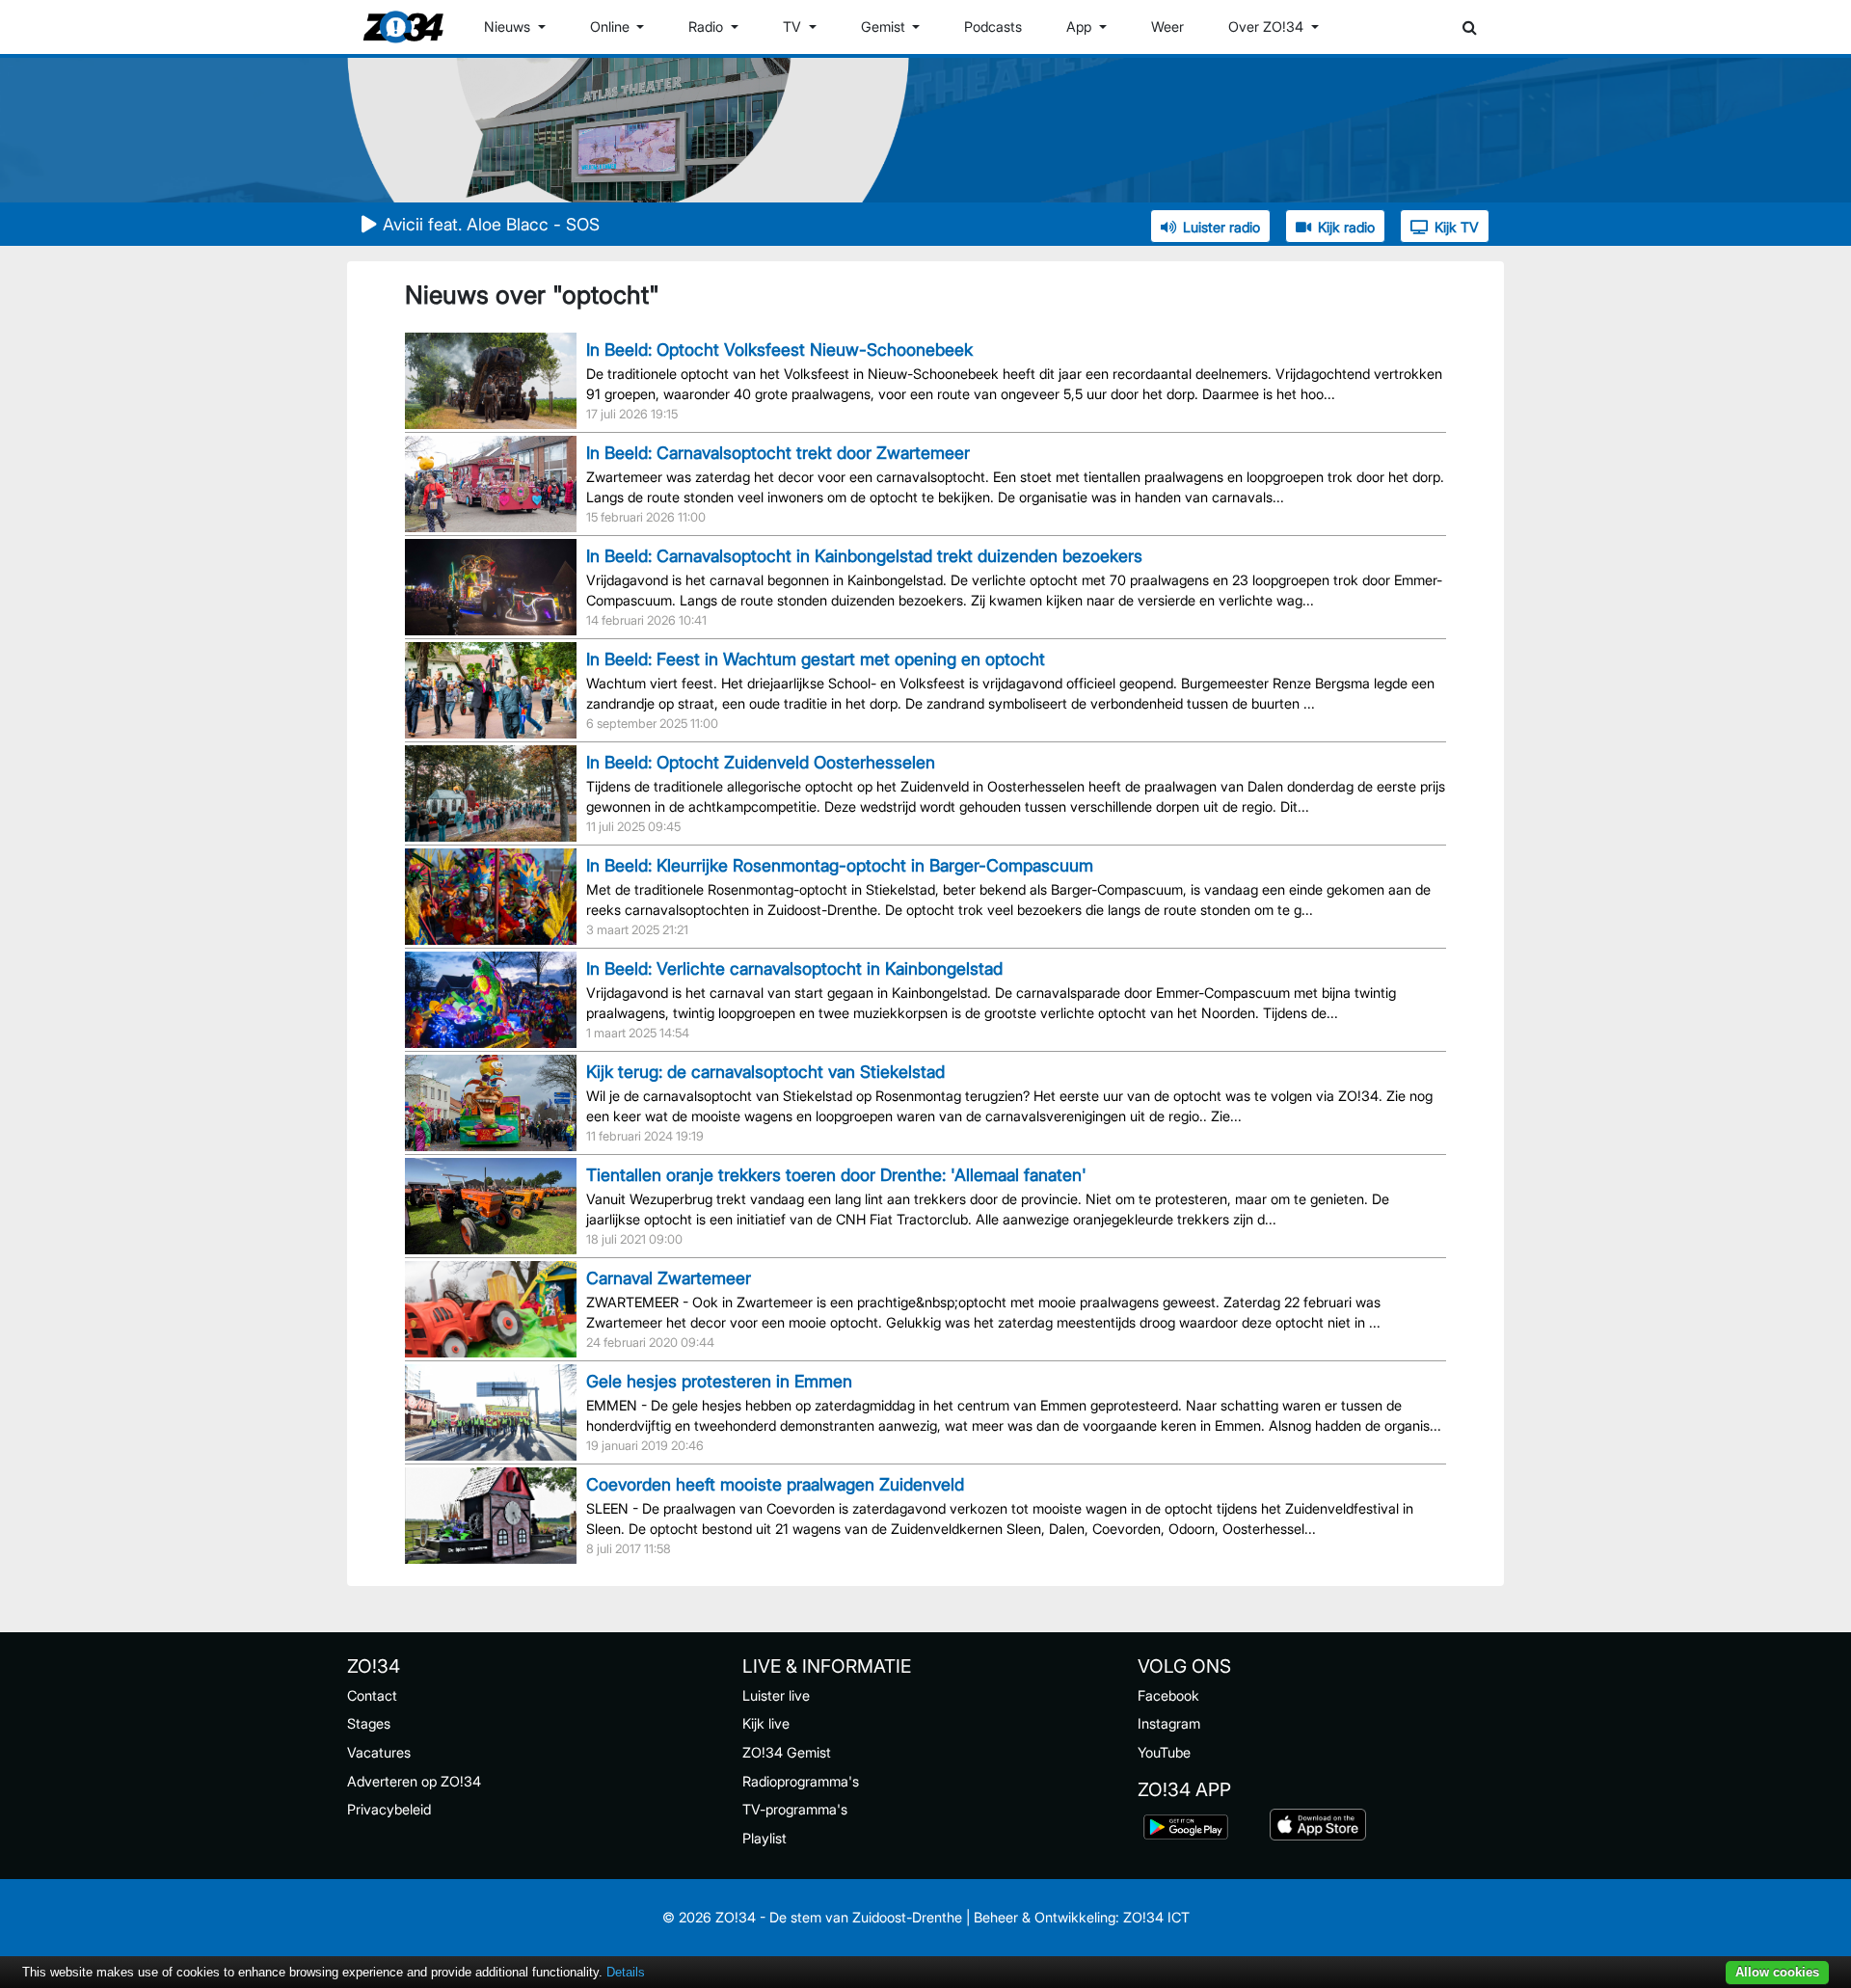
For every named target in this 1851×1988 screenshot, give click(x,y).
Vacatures (379, 1752)
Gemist (885, 27)
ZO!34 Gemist (787, 1752)
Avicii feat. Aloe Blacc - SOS (491, 224)
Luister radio (1221, 227)
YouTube (1164, 1752)
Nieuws (509, 27)
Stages (369, 1723)
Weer (1167, 27)
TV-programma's (795, 1809)
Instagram (1169, 1723)
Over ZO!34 (1268, 27)
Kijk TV (1457, 227)
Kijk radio (1346, 227)
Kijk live (766, 1723)
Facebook (1168, 1695)
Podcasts (993, 27)
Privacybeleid (389, 1809)
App (1081, 27)
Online (612, 27)
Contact (372, 1695)
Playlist (765, 1838)
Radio (708, 27)
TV (794, 27)
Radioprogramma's (801, 1781)
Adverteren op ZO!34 (414, 1781)
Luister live (776, 1695)
